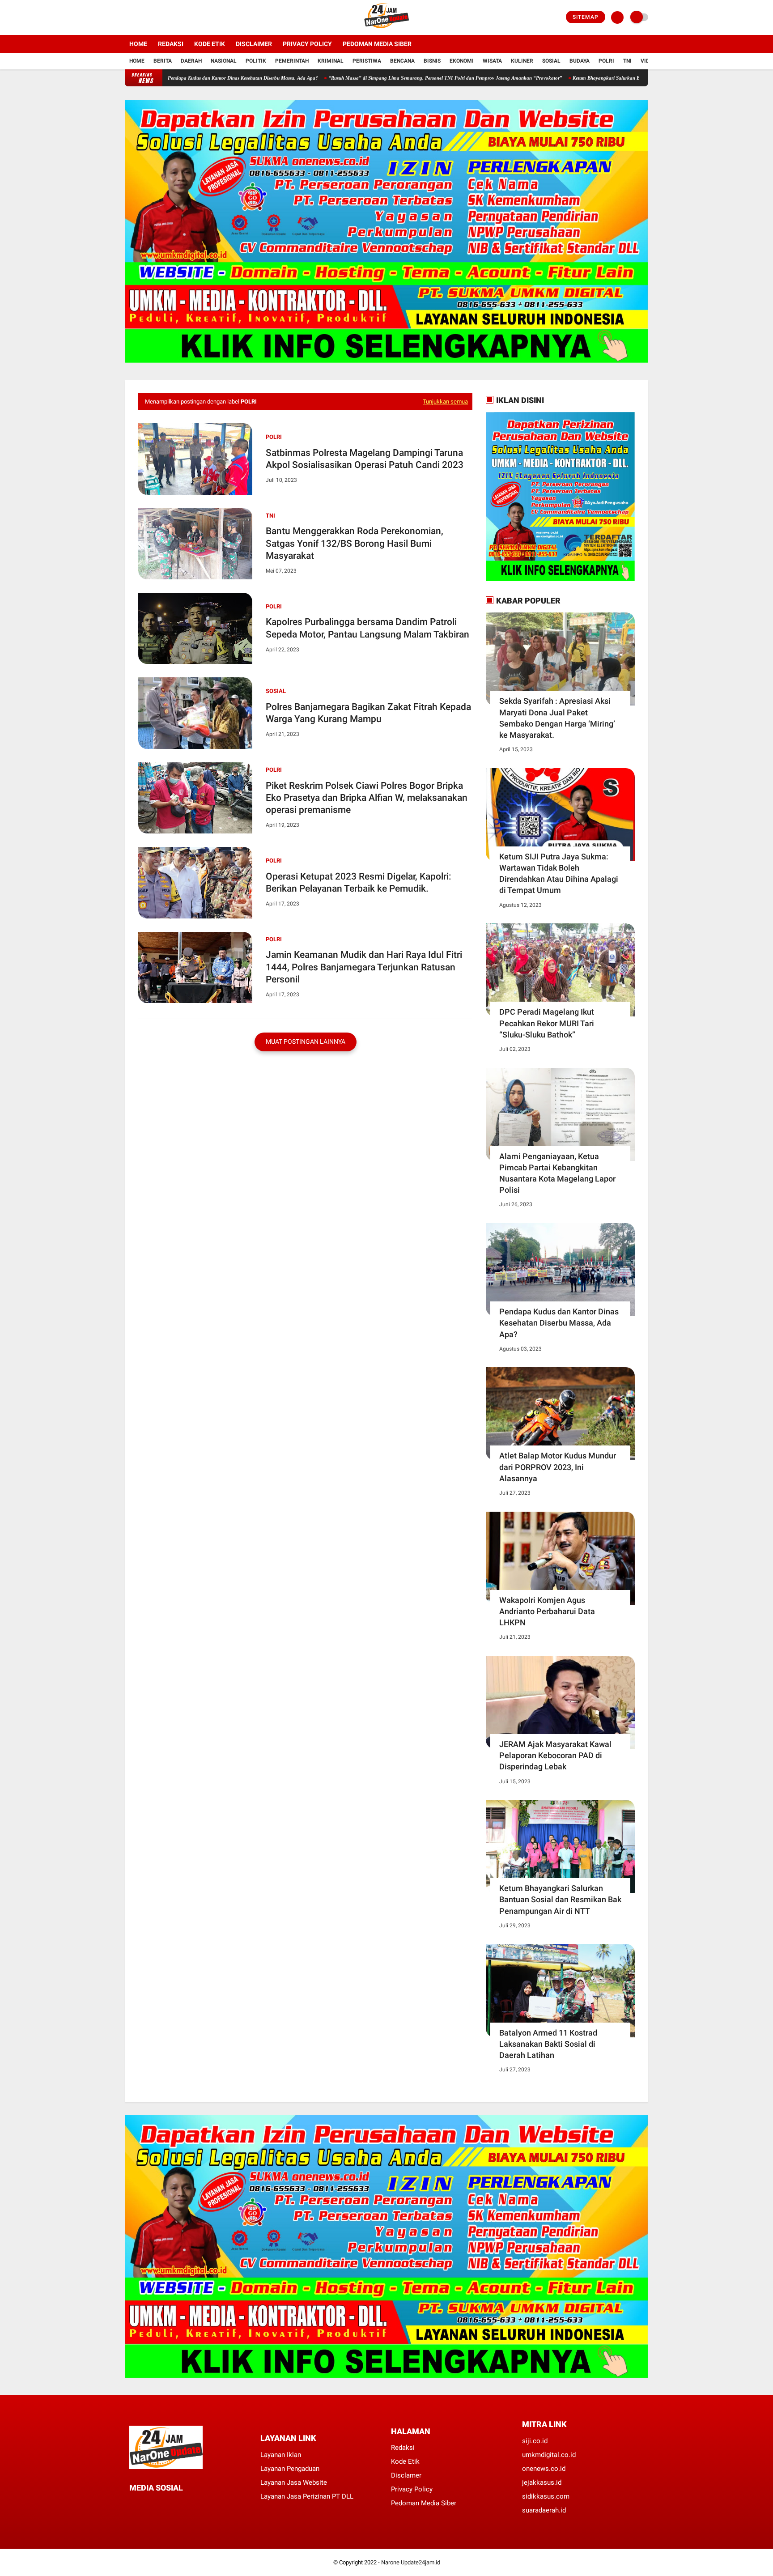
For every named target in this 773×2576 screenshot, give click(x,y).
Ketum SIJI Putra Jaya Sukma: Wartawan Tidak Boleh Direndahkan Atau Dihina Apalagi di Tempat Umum (559, 874)
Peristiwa (367, 61)
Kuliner (522, 61)
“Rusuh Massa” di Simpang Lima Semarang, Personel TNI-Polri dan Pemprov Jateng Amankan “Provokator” (361, 78)
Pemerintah (292, 61)
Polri (606, 61)
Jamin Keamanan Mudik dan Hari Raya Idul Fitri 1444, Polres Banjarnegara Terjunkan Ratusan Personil (364, 967)
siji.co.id (535, 2441)
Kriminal (331, 61)
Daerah (191, 61)
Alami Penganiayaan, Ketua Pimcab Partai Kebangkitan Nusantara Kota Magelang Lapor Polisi (557, 1173)
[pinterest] (168, 2504)
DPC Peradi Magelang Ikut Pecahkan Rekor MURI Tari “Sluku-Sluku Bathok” (547, 1023)
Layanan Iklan (281, 2455)
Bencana (402, 61)
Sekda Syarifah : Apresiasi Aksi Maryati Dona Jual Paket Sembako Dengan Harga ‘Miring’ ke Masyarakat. (557, 718)
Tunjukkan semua (445, 402)
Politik (256, 61)
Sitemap (586, 17)
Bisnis (432, 61)
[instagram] (152, 17)
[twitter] (140, 17)
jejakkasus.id (542, 2482)
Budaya (580, 61)
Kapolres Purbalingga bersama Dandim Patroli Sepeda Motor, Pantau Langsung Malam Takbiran (367, 628)
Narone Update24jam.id (411, 2562)
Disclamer (406, 2475)
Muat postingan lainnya (306, 1041)
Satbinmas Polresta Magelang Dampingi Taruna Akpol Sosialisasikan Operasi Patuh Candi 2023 (365, 459)
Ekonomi (462, 61)
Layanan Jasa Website (294, 2482)
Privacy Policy (307, 44)
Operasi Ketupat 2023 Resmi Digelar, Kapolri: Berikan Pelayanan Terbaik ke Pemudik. (359, 882)
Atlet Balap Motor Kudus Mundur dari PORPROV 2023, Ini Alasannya (558, 1467)
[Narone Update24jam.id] (387, 30)
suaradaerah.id (544, 2510)
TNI (627, 61)
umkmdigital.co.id (549, 2455)
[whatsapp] (156, 2504)
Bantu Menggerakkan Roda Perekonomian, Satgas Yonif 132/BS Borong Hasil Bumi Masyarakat (355, 543)
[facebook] (127, 17)
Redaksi (171, 44)
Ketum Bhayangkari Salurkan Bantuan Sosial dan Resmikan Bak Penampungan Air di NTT (585, 78)
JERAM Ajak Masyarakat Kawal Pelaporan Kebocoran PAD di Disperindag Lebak (555, 1755)
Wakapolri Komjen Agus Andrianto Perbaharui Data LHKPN (547, 1611)
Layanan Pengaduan (290, 2469)
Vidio (648, 61)
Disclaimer (254, 44)
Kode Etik (210, 44)
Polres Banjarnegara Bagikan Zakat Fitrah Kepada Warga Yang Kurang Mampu (368, 713)
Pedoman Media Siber (377, 44)
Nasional (224, 61)
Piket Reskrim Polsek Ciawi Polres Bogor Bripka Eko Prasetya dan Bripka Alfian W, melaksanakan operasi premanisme (367, 798)
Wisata (492, 61)
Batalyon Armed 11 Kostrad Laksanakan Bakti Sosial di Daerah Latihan (548, 2044)
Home (138, 44)
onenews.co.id (544, 2469)
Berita (163, 61)
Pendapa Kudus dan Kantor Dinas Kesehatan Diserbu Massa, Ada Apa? (559, 1323)
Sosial (551, 61)
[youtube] (164, 17)
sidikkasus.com (546, 2496)
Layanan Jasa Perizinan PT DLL (307, 2496)
